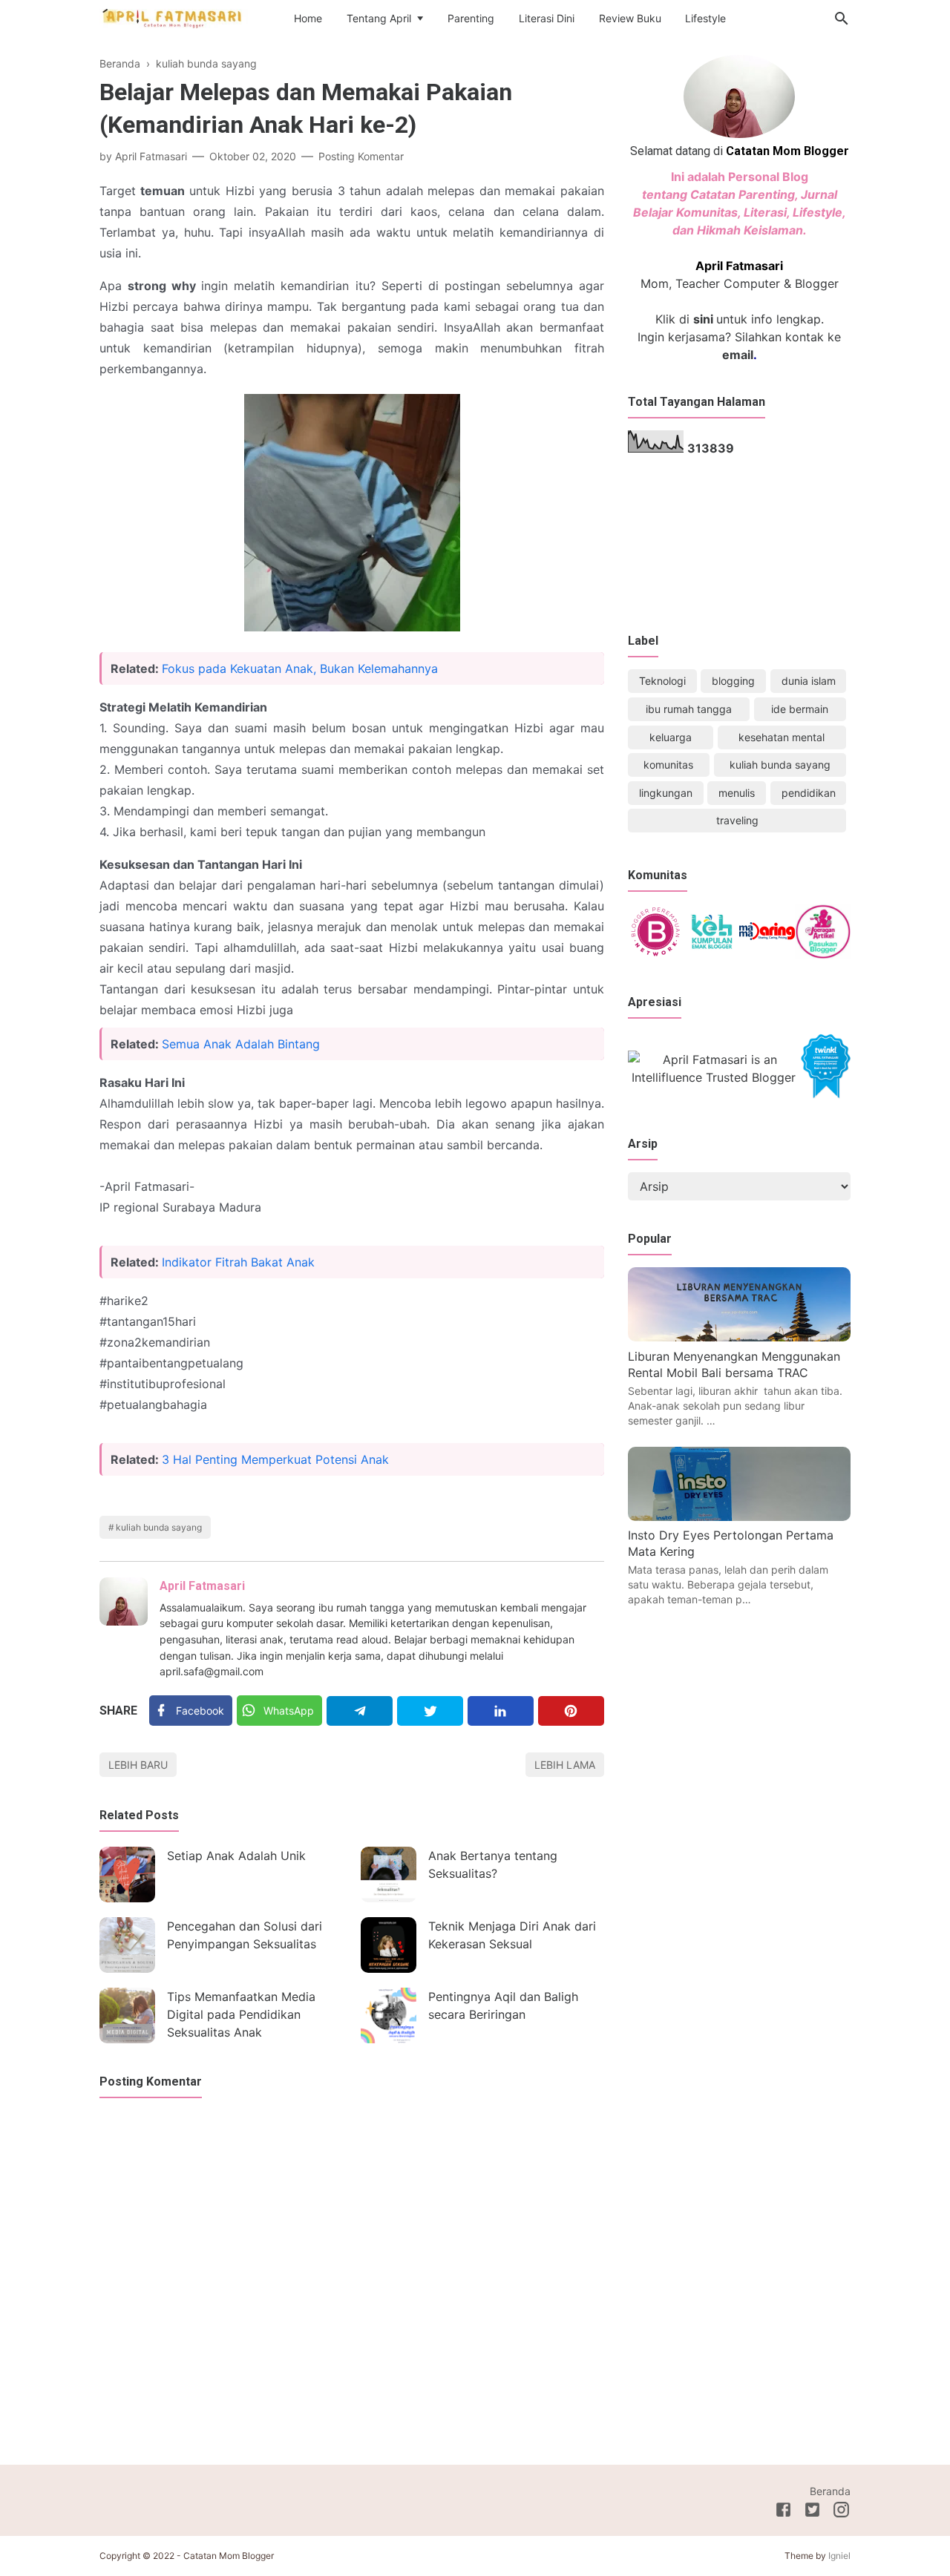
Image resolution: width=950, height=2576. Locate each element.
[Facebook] (783, 2512)
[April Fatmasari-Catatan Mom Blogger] (174, 18)
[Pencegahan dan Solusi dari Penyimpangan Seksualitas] (127, 1945)
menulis (737, 793)
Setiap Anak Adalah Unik (236, 1856)
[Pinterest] (571, 1711)
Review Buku (630, 18)
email (738, 355)
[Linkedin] (501, 1711)
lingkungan (666, 793)
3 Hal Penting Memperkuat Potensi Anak (275, 1459)
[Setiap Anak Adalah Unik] (127, 1874)
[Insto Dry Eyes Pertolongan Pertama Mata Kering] (739, 1517)
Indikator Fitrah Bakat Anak (238, 1262)
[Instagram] (841, 2512)
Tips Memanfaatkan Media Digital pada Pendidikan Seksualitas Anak (241, 2014)
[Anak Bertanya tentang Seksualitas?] (389, 1874)
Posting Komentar (361, 156)
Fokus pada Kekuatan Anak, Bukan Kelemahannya (300, 668)
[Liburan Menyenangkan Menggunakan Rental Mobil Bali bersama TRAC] (739, 1337)
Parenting (471, 18)
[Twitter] (430, 1711)
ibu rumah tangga (689, 709)
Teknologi (662, 681)
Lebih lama (565, 1765)
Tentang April (379, 18)
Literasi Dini (547, 18)
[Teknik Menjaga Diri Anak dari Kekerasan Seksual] (389, 1945)
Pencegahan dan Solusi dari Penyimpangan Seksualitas (245, 1935)
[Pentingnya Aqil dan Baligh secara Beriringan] (389, 2015)
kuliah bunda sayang (159, 1527)
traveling (737, 820)
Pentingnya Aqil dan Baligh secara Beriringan (503, 2005)
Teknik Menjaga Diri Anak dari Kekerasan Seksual (512, 1935)
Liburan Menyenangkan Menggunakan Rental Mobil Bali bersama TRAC (734, 1364)
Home (308, 18)
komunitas (668, 765)
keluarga (671, 737)
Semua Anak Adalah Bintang (241, 1044)
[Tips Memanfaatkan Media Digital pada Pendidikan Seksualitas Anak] (127, 2015)
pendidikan (809, 793)
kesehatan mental (782, 737)
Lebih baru (138, 1765)
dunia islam (809, 681)
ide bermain (800, 709)
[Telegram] (360, 1711)
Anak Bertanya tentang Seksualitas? (493, 1864)
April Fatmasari (202, 1586)
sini (703, 319)
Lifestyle (705, 18)
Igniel (839, 2556)
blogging (733, 681)
